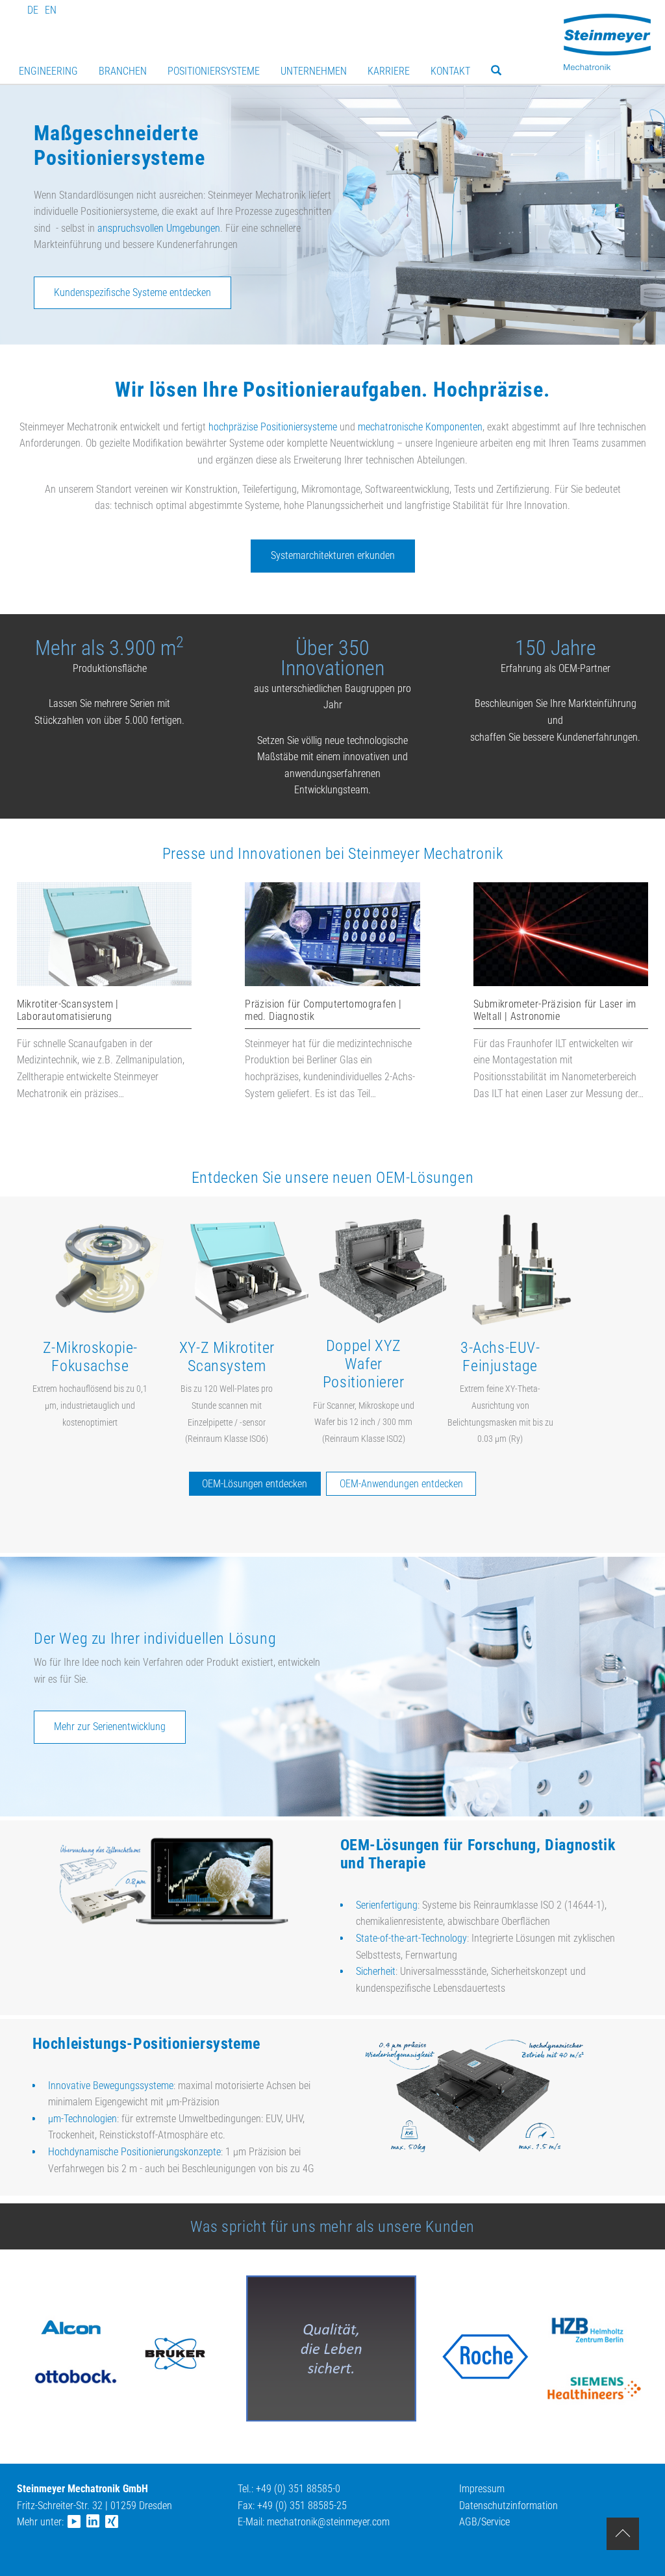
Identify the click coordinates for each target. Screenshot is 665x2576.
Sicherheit (376, 1971)
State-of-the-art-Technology (411, 1938)
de (33, 10)
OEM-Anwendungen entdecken (401, 1484)
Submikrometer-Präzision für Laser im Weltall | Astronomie (555, 1010)
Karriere (389, 71)
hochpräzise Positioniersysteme (273, 427)
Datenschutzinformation (508, 2506)
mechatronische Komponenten (420, 427)
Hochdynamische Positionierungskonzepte (134, 2152)
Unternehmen (314, 71)
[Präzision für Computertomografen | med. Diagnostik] (332, 983)
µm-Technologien (82, 2119)
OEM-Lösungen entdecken (255, 1484)
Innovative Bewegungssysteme (111, 2086)
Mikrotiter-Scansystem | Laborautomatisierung (68, 1010)
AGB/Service (484, 2522)
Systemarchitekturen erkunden (333, 555)
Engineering (48, 71)
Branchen (123, 71)
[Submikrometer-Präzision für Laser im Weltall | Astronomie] (561, 983)
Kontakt (450, 71)
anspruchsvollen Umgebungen (159, 228)
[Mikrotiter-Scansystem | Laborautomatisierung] (104, 983)
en (51, 10)
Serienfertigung (387, 1905)
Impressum (482, 2489)
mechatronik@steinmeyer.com (328, 2522)
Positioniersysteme (214, 71)
